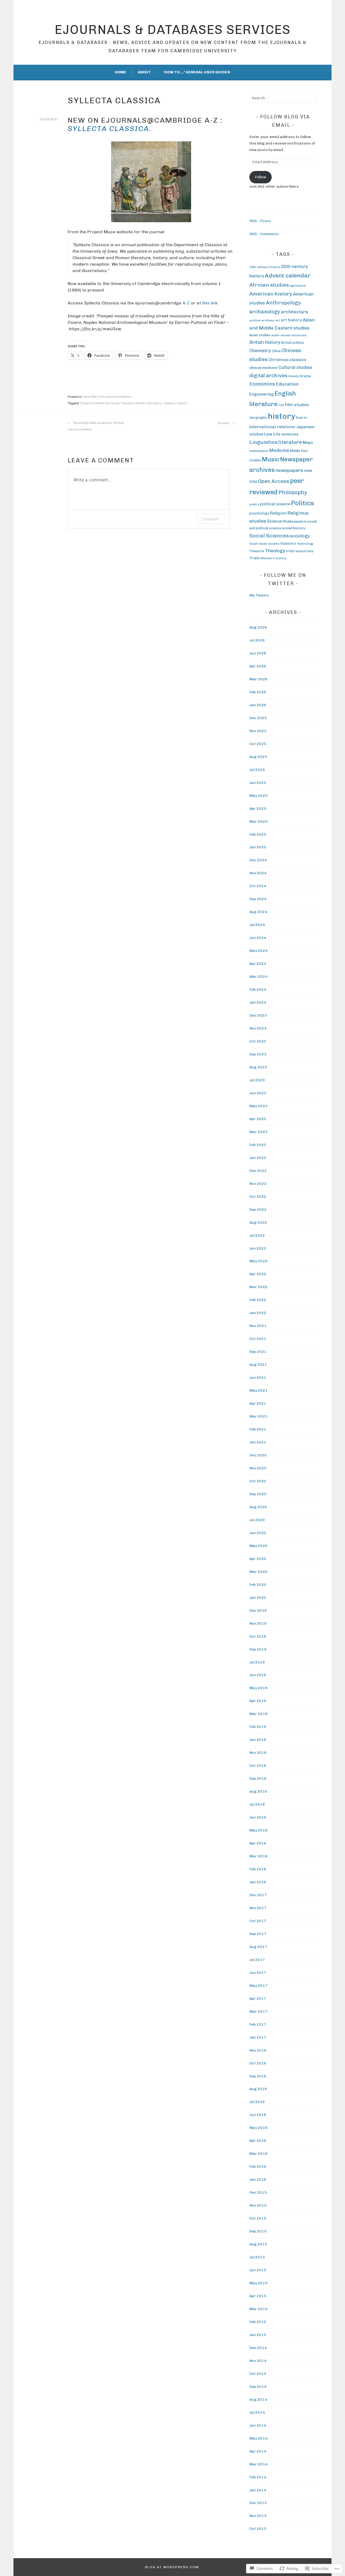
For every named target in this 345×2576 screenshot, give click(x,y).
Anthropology (283, 303)
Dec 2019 (258, 1611)
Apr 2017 (258, 1999)
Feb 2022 (258, 1300)
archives (268, 320)
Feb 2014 (258, 2477)
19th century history (265, 267)
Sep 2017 (258, 1934)
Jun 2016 (258, 2115)
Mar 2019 (258, 1714)
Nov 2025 (258, 731)
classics (169, 403)
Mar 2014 (258, 2464)
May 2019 (258, 1688)
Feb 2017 (258, 2024)
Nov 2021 (258, 1326)
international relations (272, 427)
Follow (261, 177)
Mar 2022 (258, 1287)
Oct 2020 (258, 1481)
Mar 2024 (258, 977)
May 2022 (258, 1261)
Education (287, 384)
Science (274, 521)
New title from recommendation (107, 397)
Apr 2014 (258, 2451)
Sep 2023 (258, 1054)
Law (268, 434)
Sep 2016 (258, 2076)
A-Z (186, 303)
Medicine (279, 450)
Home (121, 72)
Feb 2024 (258, 989)
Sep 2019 (258, 1649)
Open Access (274, 481)
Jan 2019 (258, 1740)
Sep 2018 (258, 1778)
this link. (211, 303)
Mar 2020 (258, 1572)
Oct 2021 (258, 1339)
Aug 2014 (258, 2400)
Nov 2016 (258, 2050)
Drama (305, 376)
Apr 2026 (258, 666)
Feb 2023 (258, 1145)
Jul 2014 (257, 2412)
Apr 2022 (258, 1274)
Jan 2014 (258, 2490)
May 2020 (258, 1546)
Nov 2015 (258, 2205)
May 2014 (258, 2438)
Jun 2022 (258, 1248)
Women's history (274, 558)
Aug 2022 (258, 1222)
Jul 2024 (257, 925)
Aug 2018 (258, 1791)
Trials (255, 558)
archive (255, 320)
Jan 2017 (258, 2037)
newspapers (289, 470)
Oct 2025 (258, 744)
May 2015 (258, 2283)
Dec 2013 (258, 2503)
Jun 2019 (258, 1675)
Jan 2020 (258, 1598)
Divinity (294, 376)
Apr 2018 (258, 1843)
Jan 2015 (258, 2335)
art (278, 320)
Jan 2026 (258, 705)
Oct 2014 (258, 2374)
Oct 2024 (258, 886)
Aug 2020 (258, 1507)
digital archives (268, 375)
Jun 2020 (258, 1533)
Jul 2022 (257, 1235)
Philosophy (293, 492)
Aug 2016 (258, 2089)
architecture (294, 312)
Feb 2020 (258, 1585)
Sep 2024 (258, 899)
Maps (308, 443)
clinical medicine (263, 368)
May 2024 (258, 951)
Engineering (262, 394)
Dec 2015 (258, 2192)
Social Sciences (269, 536)
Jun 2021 (258, 1378)
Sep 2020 (258, 1494)
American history (271, 294)
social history (294, 528)
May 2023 (258, 1106)
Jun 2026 (258, 653)
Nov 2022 (258, 1184)
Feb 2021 (258, 1429)
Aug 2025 (258, 757)
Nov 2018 (258, 1753)
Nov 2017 (258, 1908)
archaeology (265, 312)
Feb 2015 (258, 2322)
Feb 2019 (258, 1727)
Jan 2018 (258, 1882)
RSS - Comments (264, 234)
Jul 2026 (257, 640)
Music (270, 459)
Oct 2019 (258, 1636)
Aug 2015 (258, 2244)
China (276, 351)
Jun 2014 (258, 2425)
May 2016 (258, 2128)
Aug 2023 (258, 1067)
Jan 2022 (258, 1313)
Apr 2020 (258, 1559)
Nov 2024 (258, 873)
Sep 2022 (258, 1210)
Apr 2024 (258, 964)
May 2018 (258, 1830)
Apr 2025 (258, 809)
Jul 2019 (257, 1662)
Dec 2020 (258, 1455)
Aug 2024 (258, 912)
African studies (269, 285)
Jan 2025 (258, 847)
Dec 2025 (258, 718)
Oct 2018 (258, 1766)
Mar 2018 (258, 1856)
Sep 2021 (258, 1352)
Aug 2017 (258, 1947)
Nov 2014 (258, 2361)
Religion (278, 513)
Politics (303, 503)
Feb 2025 (258, 834)
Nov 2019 (258, 1623)
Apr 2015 (258, 2296)
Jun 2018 (258, 1817)
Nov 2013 (258, 2516)
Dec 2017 (258, 1895)
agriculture (298, 286)
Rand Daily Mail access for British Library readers (96, 426)
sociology (300, 536)
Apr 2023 (258, 1119)
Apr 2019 (258, 1701)
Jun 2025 (258, 783)
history (182, 403)
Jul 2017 (257, 1960)
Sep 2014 (258, 2387)
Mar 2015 (258, 2309)
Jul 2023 (257, 1080)
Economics (262, 384)
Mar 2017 (258, 2011)
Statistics (288, 543)
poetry (254, 504)
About (144, 72)
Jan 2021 (258, 1442)
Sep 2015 (258, 2231)
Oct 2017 (258, 1921)
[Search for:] (283, 98)
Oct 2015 (258, 2218)
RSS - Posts (260, 221)
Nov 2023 (258, 1028)
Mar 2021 (258, 1416)
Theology (275, 551)
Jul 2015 (257, 2257)
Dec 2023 (258, 1015)
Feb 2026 (258, 692)
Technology (305, 544)
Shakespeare (294, 521)
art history (291, 320)
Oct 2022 (258, 1197)
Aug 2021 (258, 1365)
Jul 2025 (257, 770)
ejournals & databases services (173, 30)
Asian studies (260, 335)
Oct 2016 (258, 2063)
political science (275, 504)
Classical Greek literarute (100, 403)
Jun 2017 (258, 1973)
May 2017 (258, 1986)
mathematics (259, 451)
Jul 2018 (257, 1804)
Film (281, 405)
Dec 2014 (258, 2348)
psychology (259, 513)
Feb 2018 (258, 1869)
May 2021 (258, 1390)
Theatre (257, 551)
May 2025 (258, 796)
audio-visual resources (289, 335)
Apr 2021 (258, 1403)
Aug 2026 (258, 627)
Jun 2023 (258, 1093)
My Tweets (259, 595)
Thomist (224, 423)
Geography (258, 418)
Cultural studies (295, 367)
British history (265, 342)
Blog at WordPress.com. (173, 2567)
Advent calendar (288, 275)
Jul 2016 (257, 2102)
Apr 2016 (258, 2141)
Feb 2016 (258, 2167)
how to (301, 418)
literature (290, 442)
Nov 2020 (258, 1468)
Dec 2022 (258, 1171)
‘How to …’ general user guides (197, 72)
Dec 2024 (258, 860)
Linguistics (263, 442)
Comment (210, 519)
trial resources (300, 551)
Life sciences (286, 434)
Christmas (279, 360)
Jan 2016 (258, 2179)
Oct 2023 (258, 1041)
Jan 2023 (258, 1158)
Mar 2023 (258, 1132)
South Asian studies (264, 544)
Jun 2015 (258, 2270)
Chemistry (260, 351)
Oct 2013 (258, 2529)
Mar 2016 (258, 2154)
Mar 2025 (258, 821)
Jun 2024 (258, 938)
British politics (293, 343)
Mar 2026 (258, 679)
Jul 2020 (257, 1520)
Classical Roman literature (141, 403)
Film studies (297, 405)
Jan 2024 (258, 1002)
